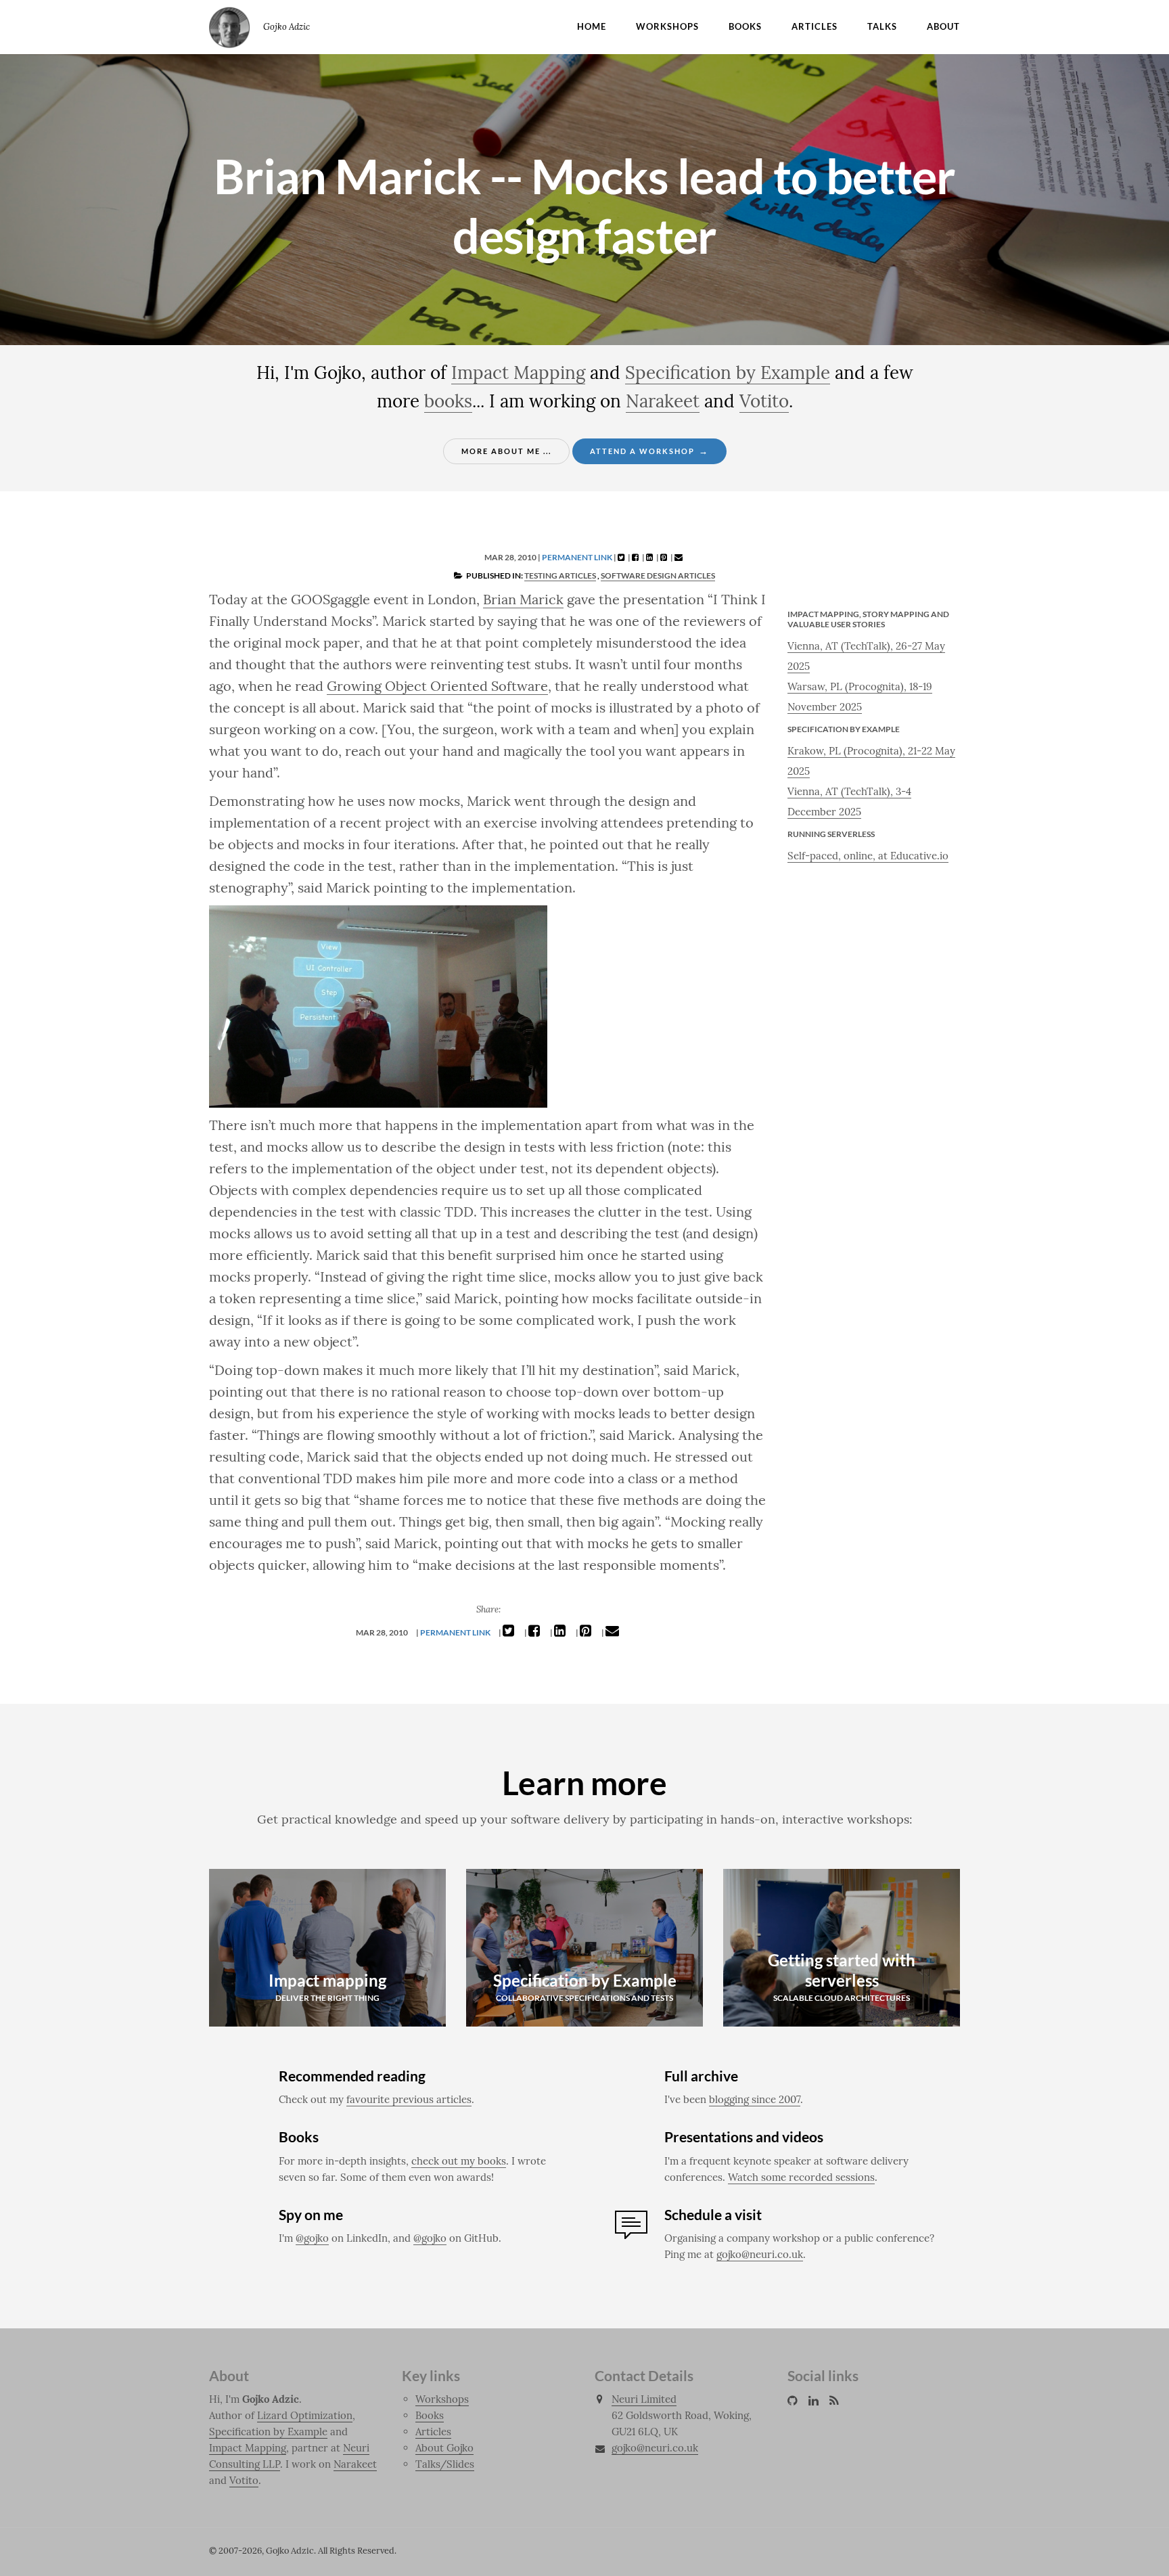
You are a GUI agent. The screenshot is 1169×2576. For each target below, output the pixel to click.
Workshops (667, 26)
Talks (882, 26)
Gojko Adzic (229, 27)
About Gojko (444, 2448)
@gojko (312, 2238)
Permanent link (577, 557)
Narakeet (663, 401)
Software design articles (658, 575)
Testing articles (560, 575)
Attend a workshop (649, 451)
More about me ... (506, 451)
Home (592, 26)
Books (745, 26)
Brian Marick (523, 599)
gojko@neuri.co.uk (760, 2254)
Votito (764, 401)
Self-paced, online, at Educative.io (868, 856)
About (943, 26)
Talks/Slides (445, 2464)
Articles (815, 26)
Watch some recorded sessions (801, 2177)
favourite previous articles (409, 2099)
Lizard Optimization (305, 2415)
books (448, 401)
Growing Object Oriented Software (437, 686)
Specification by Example (728, 372)
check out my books (459, 2161)
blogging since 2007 (755, 2099)
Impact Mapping (518, 372)
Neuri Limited (644, 2399)
